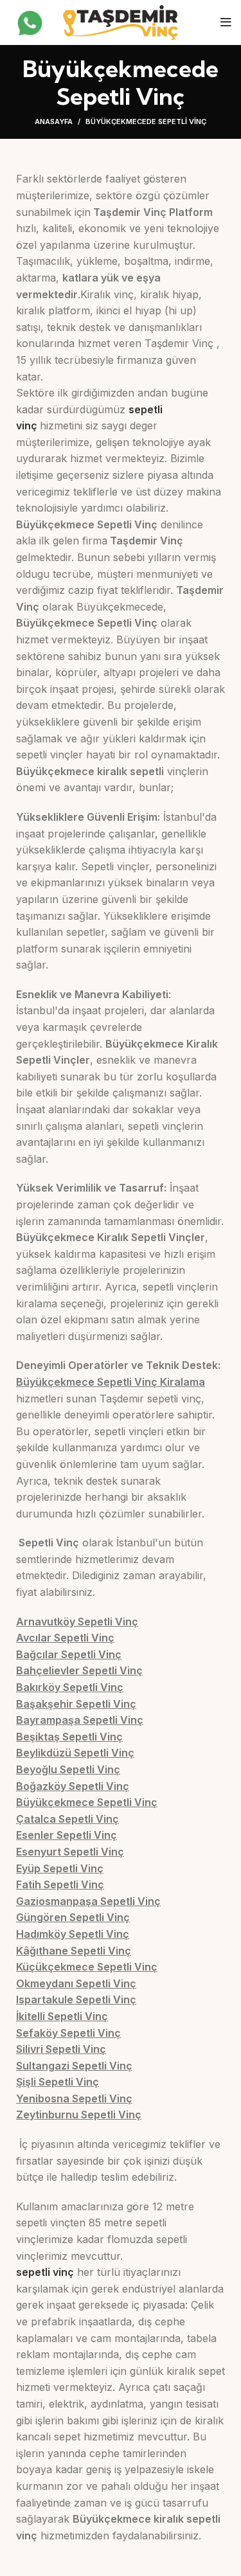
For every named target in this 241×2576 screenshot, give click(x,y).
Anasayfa (54, 121)
